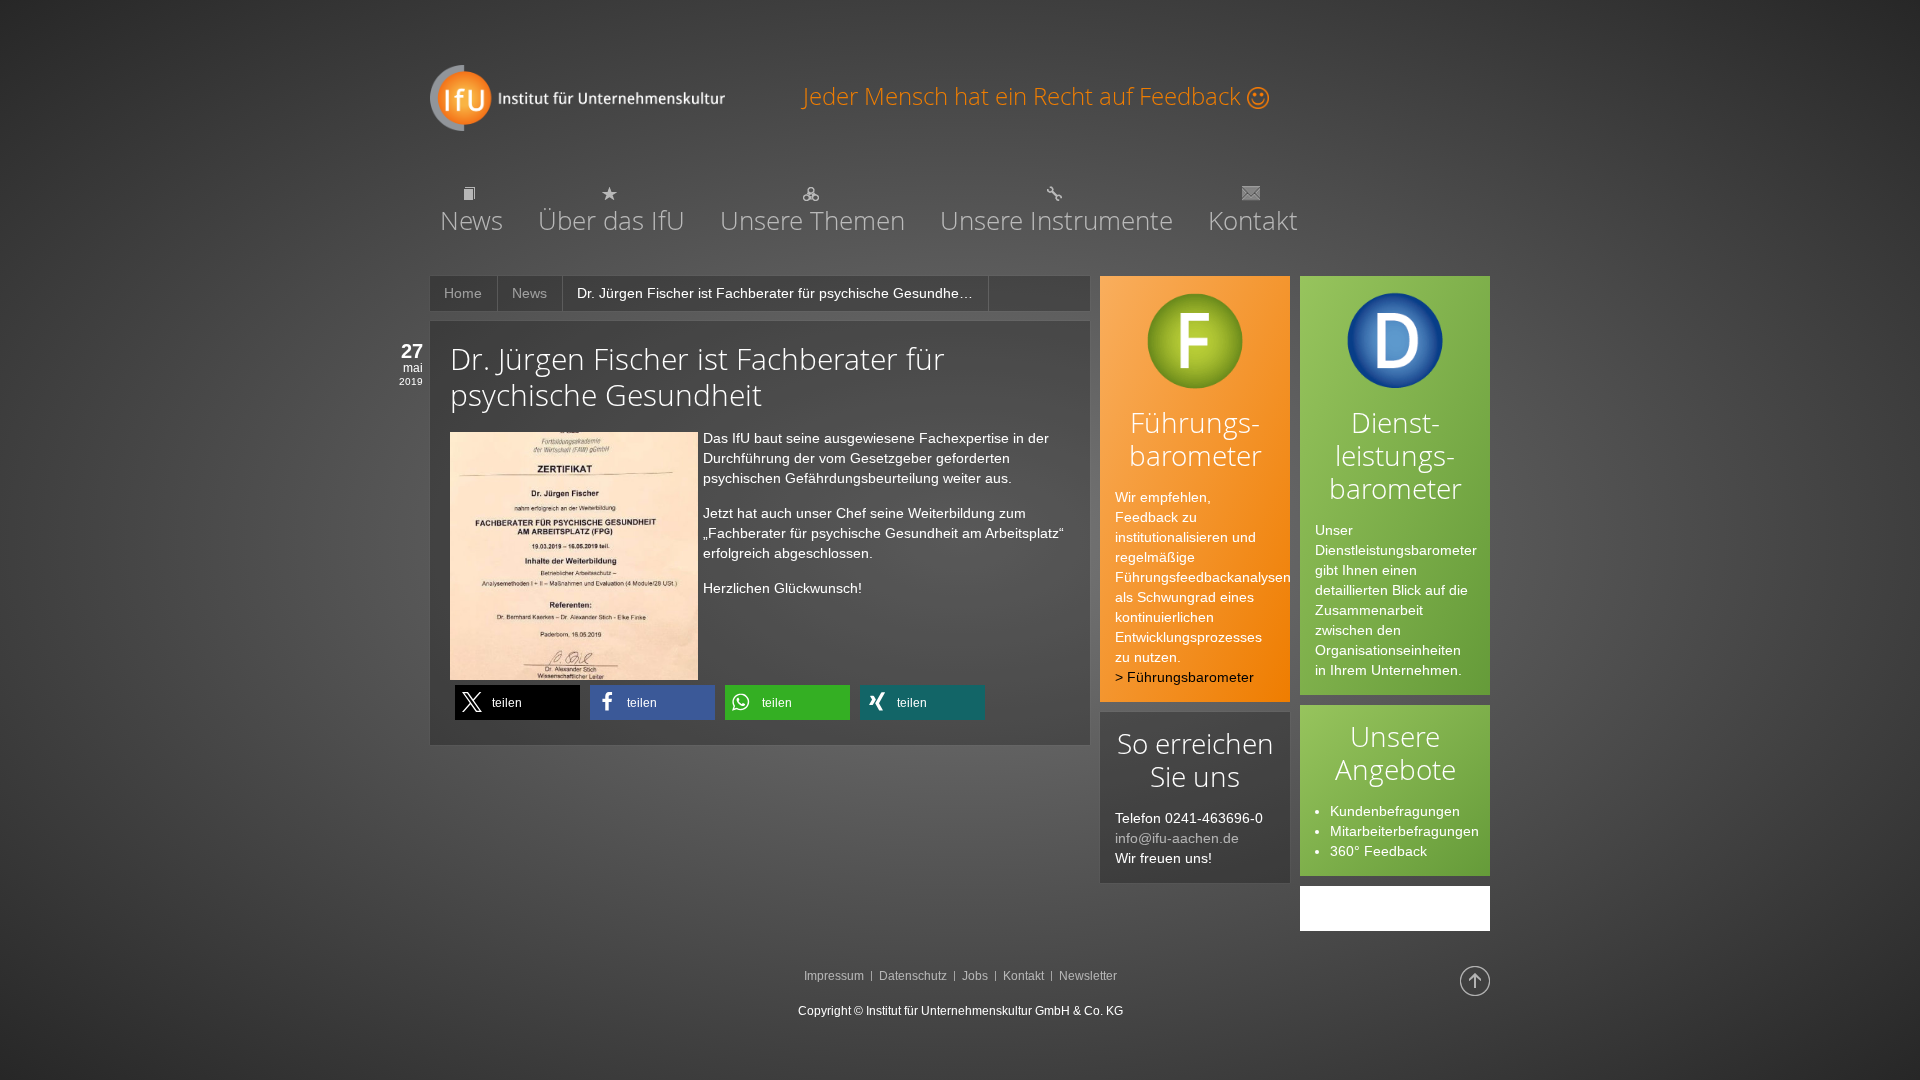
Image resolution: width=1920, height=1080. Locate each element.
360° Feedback (1378, 851)
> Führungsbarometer (1184, 677)
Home (463, 293)
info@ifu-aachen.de (1177, 838)
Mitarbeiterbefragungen (1404, 831)
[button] (517, 702)
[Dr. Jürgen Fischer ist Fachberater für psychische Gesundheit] (574, 554)
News (529, 293)
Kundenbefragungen (1395, 811)
